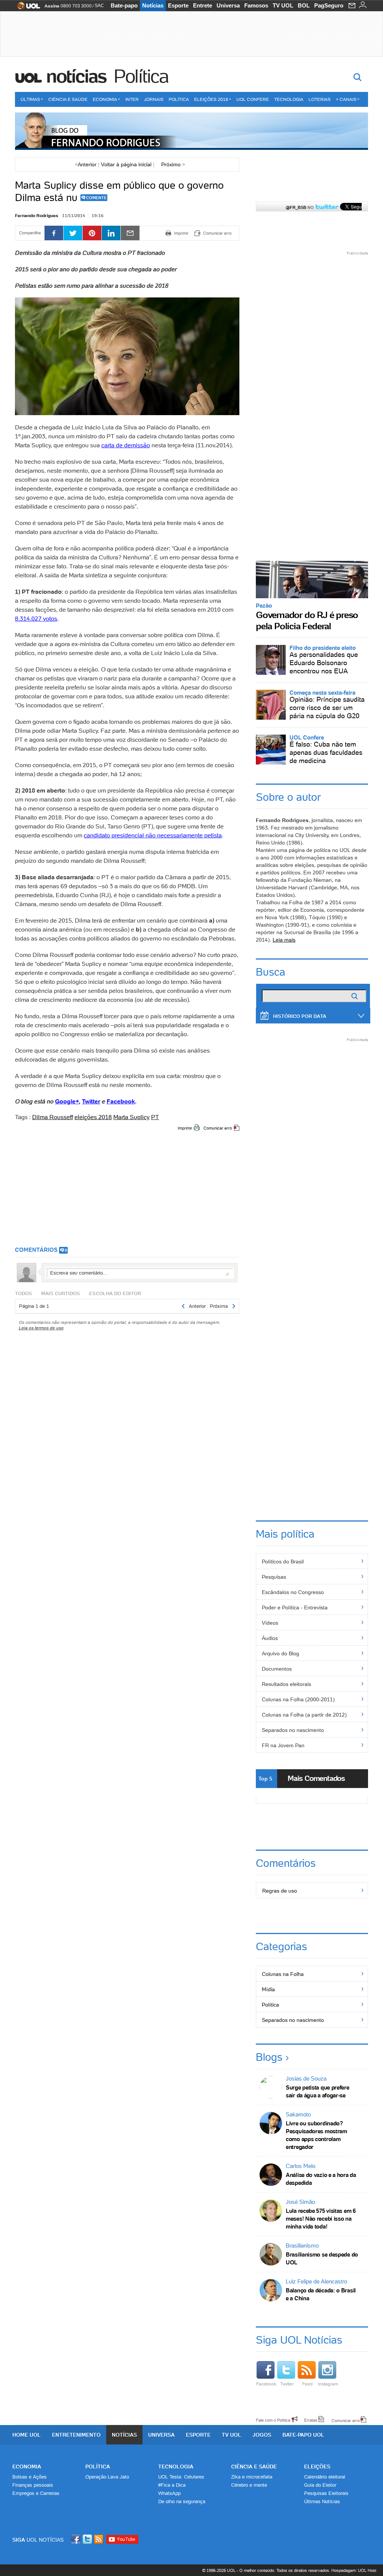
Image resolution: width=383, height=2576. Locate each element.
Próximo (173, 164)
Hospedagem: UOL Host (354, 2570)
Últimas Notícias (322, 2501)
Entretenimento (76, 2435)
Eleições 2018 (211, 99)
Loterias (320, 99)
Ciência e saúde (254, 2467)
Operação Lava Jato (107, 2477)
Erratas (311, 2420)
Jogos (262, 2435)
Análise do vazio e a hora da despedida (321, 2179)
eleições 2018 (93, 1117)
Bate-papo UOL (303, 2435)
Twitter (287, 2384)
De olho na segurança (182, 2501)
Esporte (178, 5)
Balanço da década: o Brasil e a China (321, 2294)
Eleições (317, 2467)
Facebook (266, 2384)
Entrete (203, 5)
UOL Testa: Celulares (181, 2477)
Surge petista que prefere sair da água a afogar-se (318, 2091)
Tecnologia (289, 99)
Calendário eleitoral (325, 2477)
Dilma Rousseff (53, 1117)
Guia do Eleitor (320, 2485)
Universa (228, 5)
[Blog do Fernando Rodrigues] (191, 131)
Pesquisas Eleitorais (326, 2493)
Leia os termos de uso (41, 1328)
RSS (99, 2539)
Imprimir (185, 1128)
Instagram (328, 2384)
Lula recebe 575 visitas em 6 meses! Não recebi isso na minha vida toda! (321, 2219)
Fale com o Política (273, 2420)
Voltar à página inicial (126, 164)
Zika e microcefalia (252, 2477)
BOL (304, 5)
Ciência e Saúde (68, 99)
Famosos (256, 5)
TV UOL (283, 5)
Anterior (86, 164)
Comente (96, 198)
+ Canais (346, 99)
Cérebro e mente (249, 2485)
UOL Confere (253, 99)
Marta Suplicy (131, 1117)
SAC (99, 6)
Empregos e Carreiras (36, 2493)
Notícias (153, 5)
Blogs (269, 2057)
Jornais (154, 99)
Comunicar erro (218, 1128)
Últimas (30, 99)
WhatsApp (169, 2493)
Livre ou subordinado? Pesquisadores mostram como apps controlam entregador (316, 2135)
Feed (307, 2384)
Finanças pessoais (33, 2485)
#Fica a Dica (172, 2485)
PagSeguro (329, 5)
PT (155, 1117)
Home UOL (27, 2435)
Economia (105, 99)
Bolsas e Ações (30, 2477)
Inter (132, 99)
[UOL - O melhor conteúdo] (26, 8)
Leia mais (284, 940)
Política (141, 76)
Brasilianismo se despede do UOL (322, 2258)
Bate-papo (124, 5)
